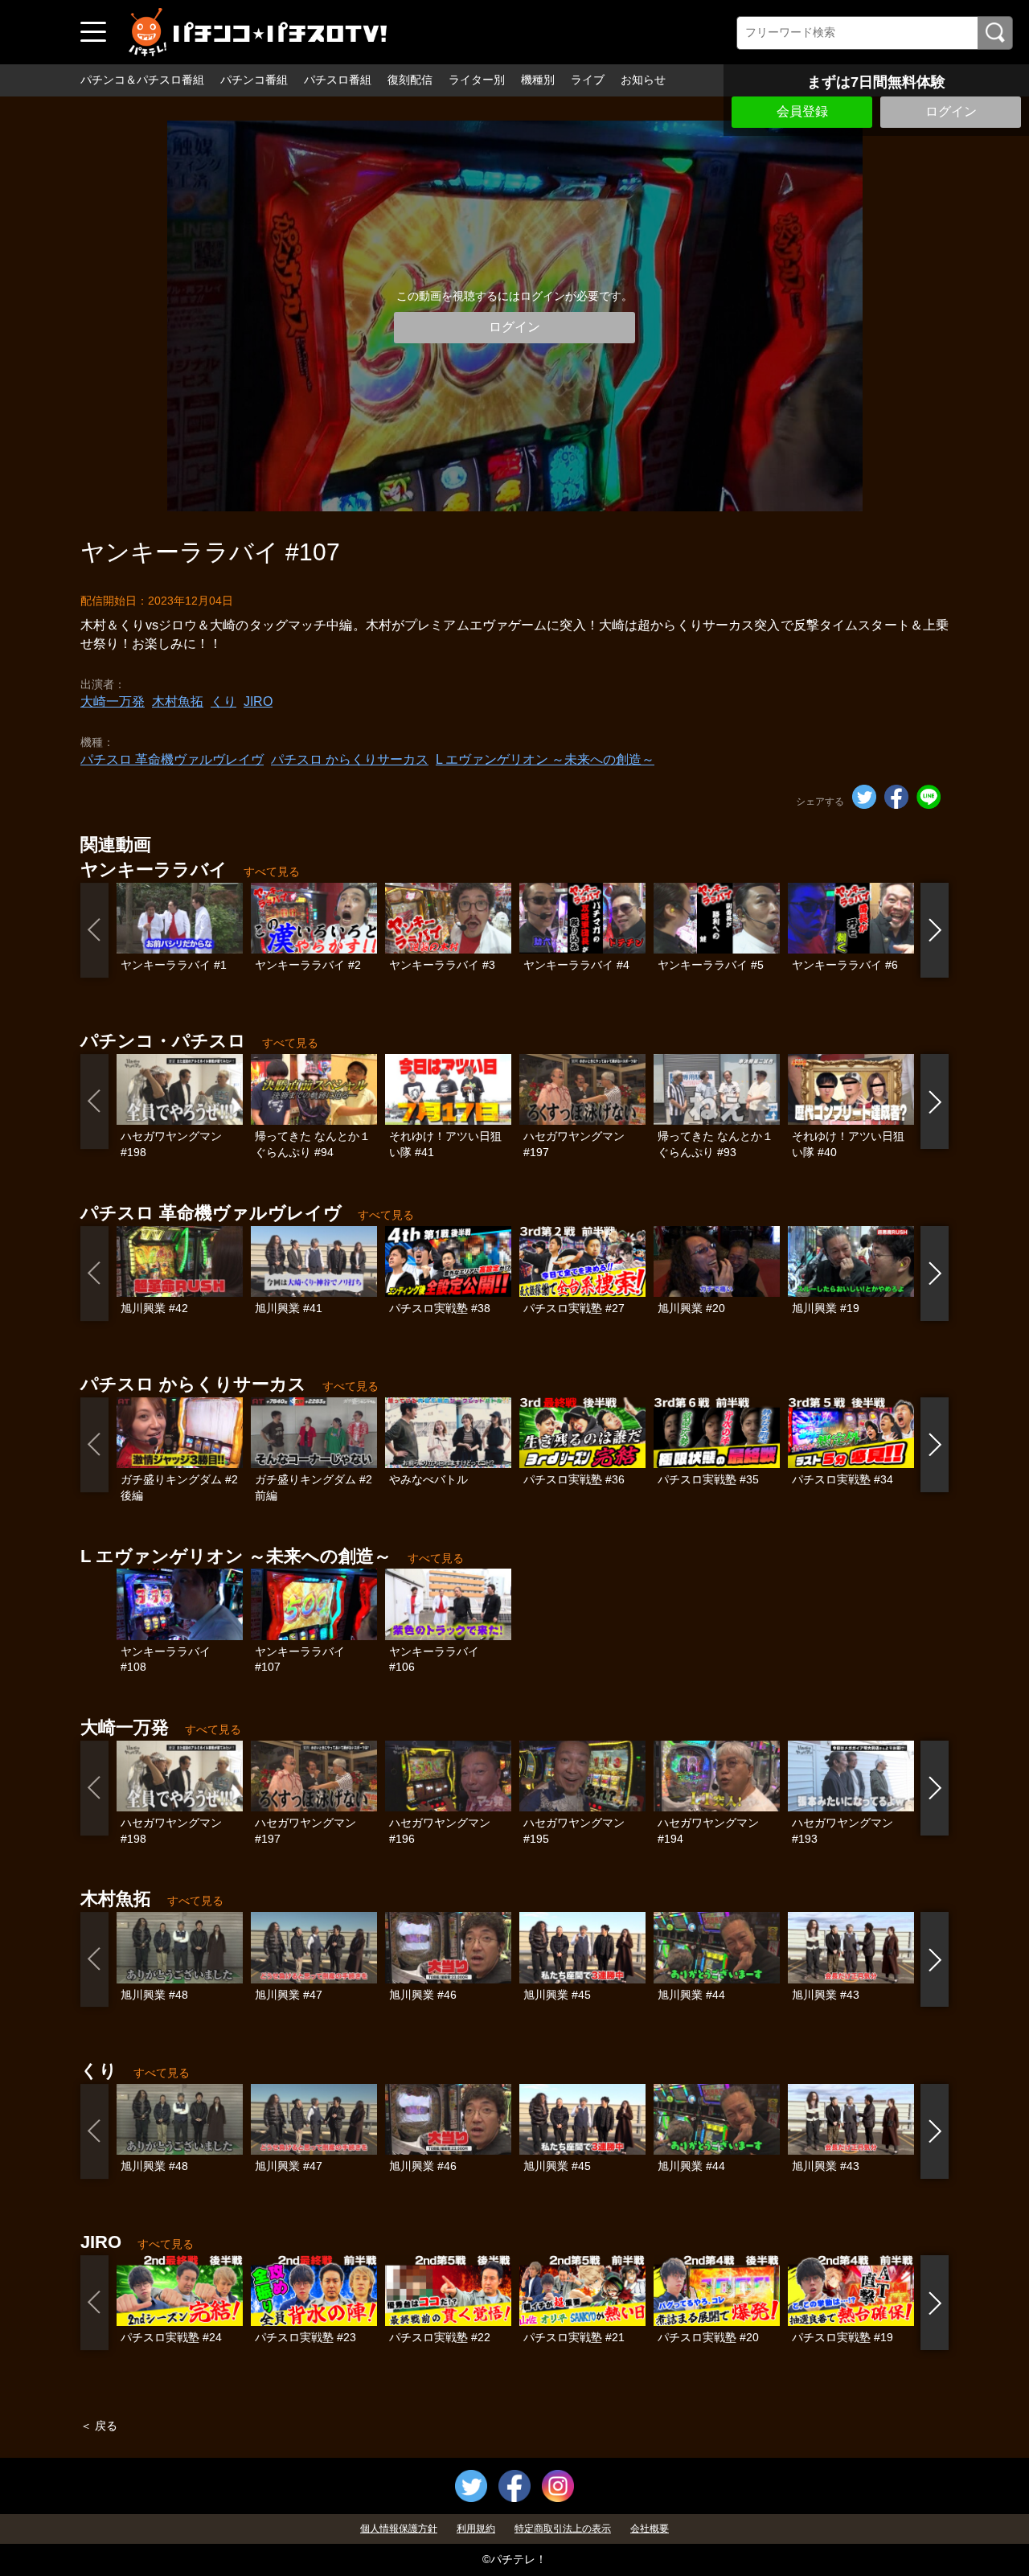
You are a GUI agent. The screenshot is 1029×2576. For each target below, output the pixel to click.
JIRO (258, 701)
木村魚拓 (178, 701)
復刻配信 (410, 80)
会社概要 (650, 2529)
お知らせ (643, 80)
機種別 (538, 80)
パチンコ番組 (254, 80)
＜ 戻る (99, 2426)
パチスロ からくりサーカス (350, 759)
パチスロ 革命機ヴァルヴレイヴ (172, 759)
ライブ (588, 80)
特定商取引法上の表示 (563, 2529)
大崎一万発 (113, 701)
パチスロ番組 (338, 80)
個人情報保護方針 (399, 2529)
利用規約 (476, 2529)
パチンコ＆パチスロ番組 (142, 80)
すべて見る (272, 872)
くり (223, 701)
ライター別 (477, 80)
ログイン (951, 111)
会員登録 (802, 111)
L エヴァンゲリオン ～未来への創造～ (545, 759)
